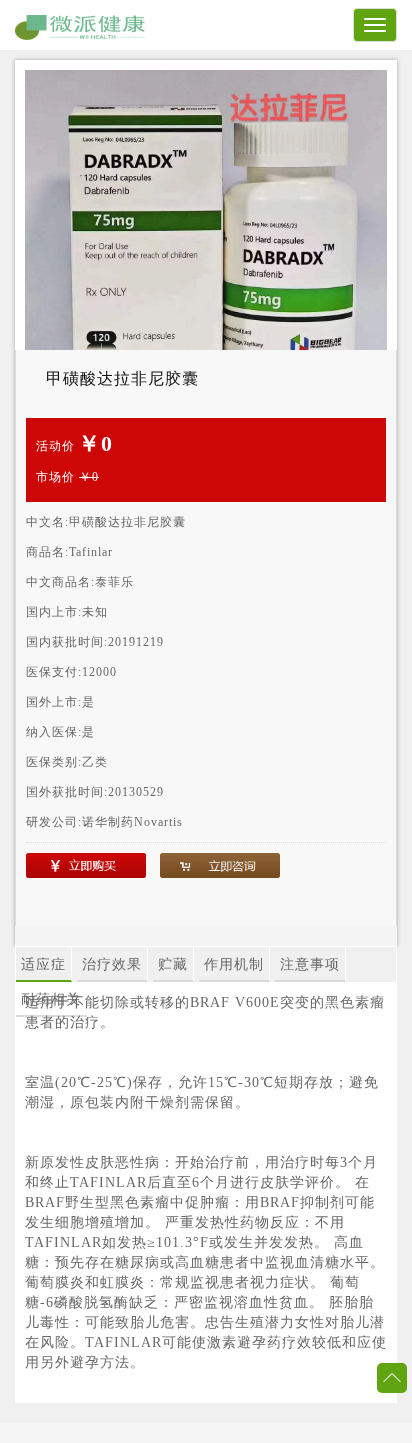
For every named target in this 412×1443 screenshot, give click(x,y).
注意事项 (310, 964)
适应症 (43, 964)
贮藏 (173, 964)
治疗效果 (112, 964)
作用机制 (234, 964)
